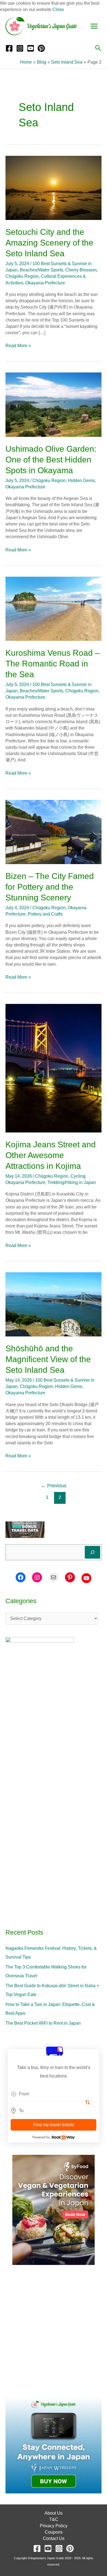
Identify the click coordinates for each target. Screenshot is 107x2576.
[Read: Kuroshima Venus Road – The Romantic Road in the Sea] (54, 608)
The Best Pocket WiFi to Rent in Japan (43, 2023)
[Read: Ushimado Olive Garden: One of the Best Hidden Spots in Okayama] (54, 404)
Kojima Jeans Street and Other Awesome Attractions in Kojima (51, 1155)
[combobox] (54, 2094)
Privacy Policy (54, 2526)
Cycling (78, 1176)
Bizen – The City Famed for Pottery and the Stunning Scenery (50, 887)
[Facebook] (9, 48)
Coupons (54, 2532)
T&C (54, 2519)
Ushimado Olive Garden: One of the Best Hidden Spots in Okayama (51, 460)
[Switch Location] (88, 2103)
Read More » (18, 345)
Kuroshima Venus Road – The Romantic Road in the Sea (53, 664)
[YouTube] (31, 48)
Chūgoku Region (22, 276)
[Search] (92, 1552)
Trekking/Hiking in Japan (72, 1182)
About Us (54, 2513)
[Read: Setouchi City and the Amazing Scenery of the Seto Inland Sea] (54, 188)
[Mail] (54, 1577)
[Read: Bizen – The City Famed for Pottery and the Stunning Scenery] (54, 831)
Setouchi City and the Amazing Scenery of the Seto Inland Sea (49, 243)
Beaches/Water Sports (41, 270)
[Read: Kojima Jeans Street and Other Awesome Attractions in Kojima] (54, 1068)
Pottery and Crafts (45, 914)
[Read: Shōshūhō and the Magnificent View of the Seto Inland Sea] (54, 1304)
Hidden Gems (81, 480)
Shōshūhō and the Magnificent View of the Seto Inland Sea (48, 1359)
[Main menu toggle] (94, 26)
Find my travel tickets (54, 2125)
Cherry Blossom (81, 270)
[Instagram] (20, 48)
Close (58, 9)
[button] (98, 48)
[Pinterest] (41, 48)
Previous (54, 1486)
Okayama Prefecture (45, 283)
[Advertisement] (54, 2331)
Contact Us (54, 2538)
